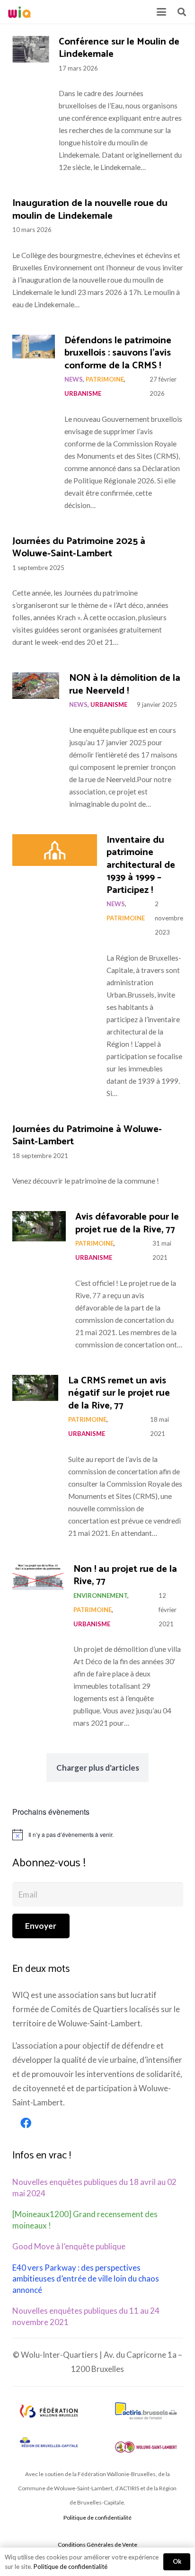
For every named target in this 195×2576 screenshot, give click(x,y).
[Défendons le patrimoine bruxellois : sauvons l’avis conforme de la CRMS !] (34, 347)
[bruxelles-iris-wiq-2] (49, 2443)
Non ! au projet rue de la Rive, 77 (125, 1576)
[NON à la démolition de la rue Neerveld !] (36, 686)
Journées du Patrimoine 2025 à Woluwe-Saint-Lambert (79, 548)
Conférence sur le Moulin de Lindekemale (119, 48)
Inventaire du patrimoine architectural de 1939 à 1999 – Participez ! (141, 865)
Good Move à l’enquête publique (69, 2246)
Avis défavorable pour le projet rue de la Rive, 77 (127, 1223)
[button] (161, 12)
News (74, 379)
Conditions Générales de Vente (97, 2545)
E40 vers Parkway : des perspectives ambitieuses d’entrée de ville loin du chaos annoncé (86, 2279)
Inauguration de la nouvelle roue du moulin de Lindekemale (90, 210)
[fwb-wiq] (49, 2411)
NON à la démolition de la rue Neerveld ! (125, 685)
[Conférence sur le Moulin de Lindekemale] (31, 49)
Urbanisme (83, 393)
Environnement (100, 1596)
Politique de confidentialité (97, 2518)
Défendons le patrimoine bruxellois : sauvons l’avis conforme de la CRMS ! (118, 353)
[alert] (98, 1835)
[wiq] (19, 12)
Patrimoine (105, 379)
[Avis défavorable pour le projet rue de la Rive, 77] (39, 1226)
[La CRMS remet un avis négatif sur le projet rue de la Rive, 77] (35, 1388)
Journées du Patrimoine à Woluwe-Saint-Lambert (87, 1136)
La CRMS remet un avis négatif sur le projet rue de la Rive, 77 (119, 1393)
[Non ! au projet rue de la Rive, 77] (38, 1578)
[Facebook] (26, 2123)
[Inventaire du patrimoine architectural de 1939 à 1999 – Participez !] (55, 850)
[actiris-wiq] (146, 2411)
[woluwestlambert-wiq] (146, 2447)
